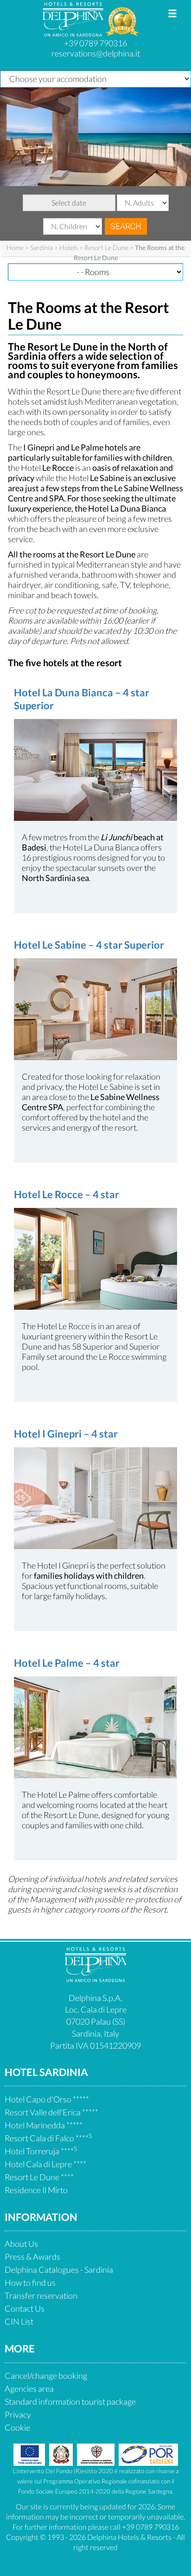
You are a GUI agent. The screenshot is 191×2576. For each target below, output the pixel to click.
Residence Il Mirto (36, 2190)
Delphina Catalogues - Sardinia (59, 2270)
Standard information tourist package (70, 2401)
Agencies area (29, 2388)
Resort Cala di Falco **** (48, 2138)
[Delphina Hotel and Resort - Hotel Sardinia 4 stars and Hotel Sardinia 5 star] (74, 33)
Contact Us (25, 2308)
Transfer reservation (41, 2295)
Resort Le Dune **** (39, 2177)
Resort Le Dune (106, 247)
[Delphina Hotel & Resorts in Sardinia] (96, 1979)
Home (15, 247)
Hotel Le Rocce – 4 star (67, 1194)
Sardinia (41, 247)
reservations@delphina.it (96, 53)
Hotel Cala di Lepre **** (45, 2164)
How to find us (30, 2282)
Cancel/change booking (46, 2376)
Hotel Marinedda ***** (44, 2125)
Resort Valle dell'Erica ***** (51, 2112)
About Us (21, 2244)
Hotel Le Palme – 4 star (67, 1663)
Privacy (18, 2414)
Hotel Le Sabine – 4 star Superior (89, 945)
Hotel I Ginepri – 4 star (66, 1434)
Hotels (69, 247)
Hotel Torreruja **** (41, 2151)
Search (126, 226)
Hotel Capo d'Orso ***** (47, 2099)
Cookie (17, 2427)
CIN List (19, 2321)
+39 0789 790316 (95, 43)
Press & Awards (32, 2257)
